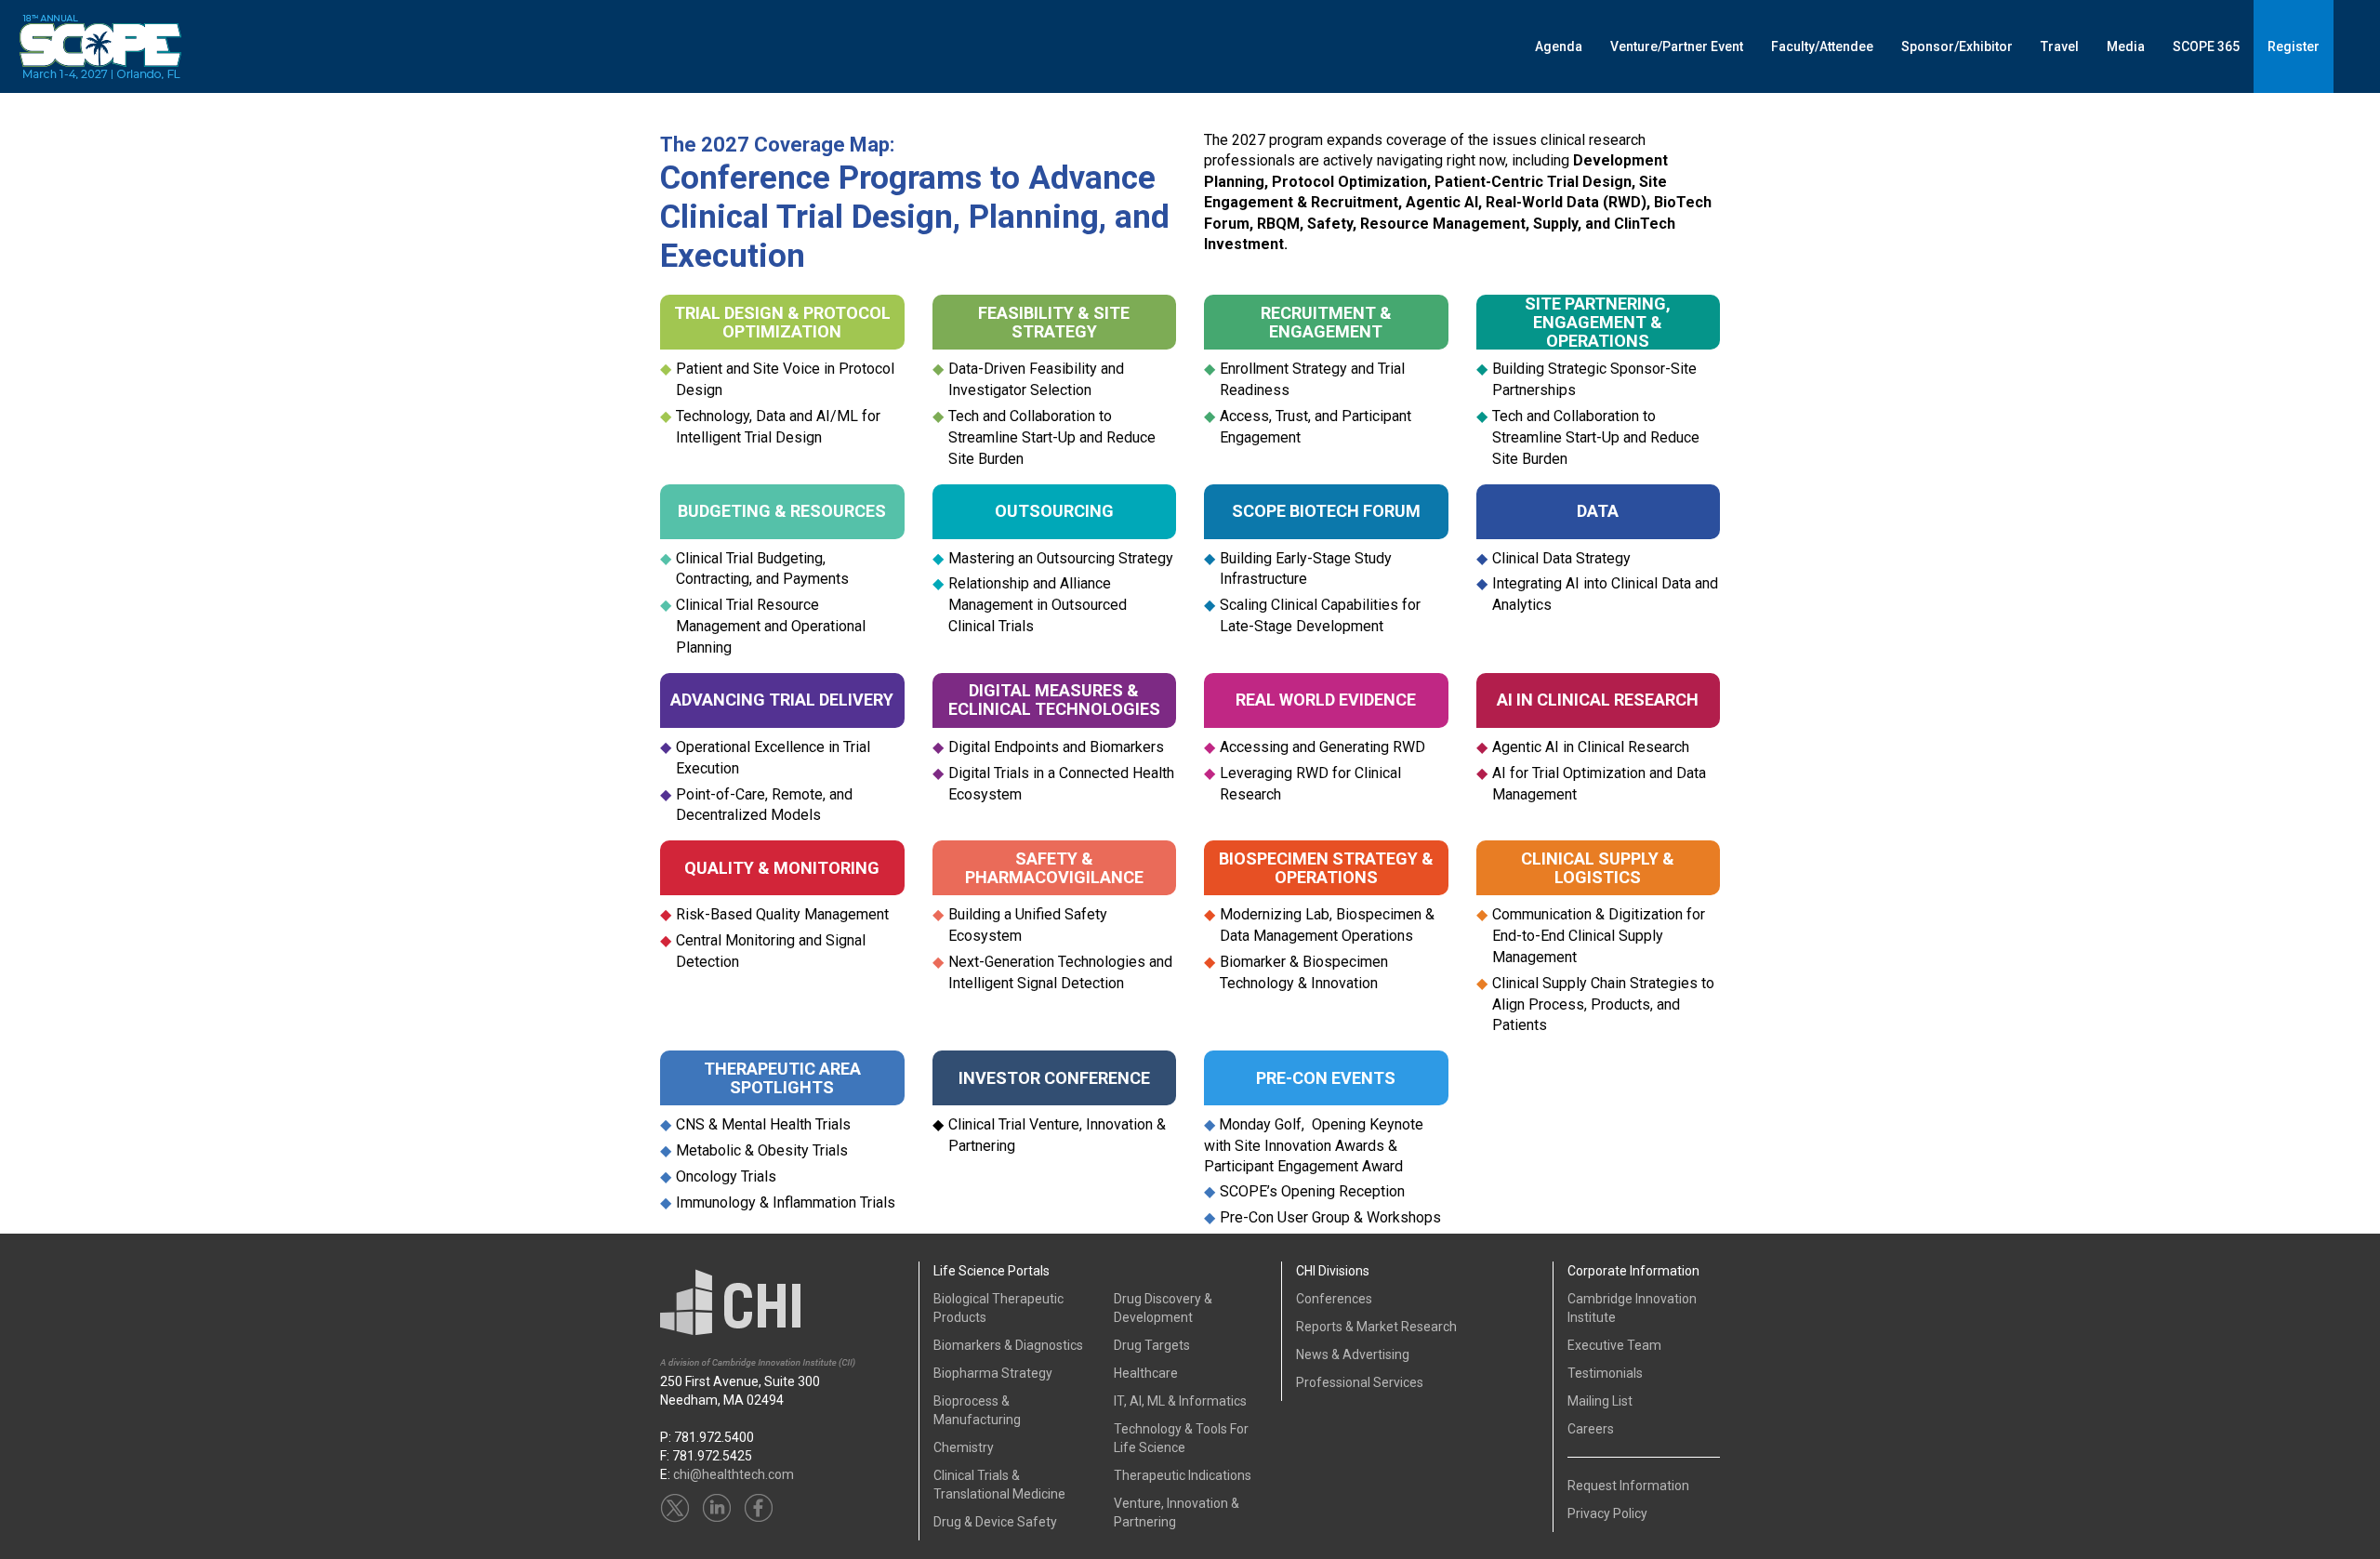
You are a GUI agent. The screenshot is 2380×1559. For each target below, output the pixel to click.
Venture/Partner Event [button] (1677, 46)
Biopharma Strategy (993, 1373)
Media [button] (2126, 46)
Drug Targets (1152, 1345)
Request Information (1628, 1486)
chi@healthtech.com (734, 1474)
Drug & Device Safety (995, 1522)
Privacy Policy (1607, 1513)
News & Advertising (1353, 1354)
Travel (2060, 46)
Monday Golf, (1260, 1124)
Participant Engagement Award (1303, 1166)
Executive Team (1614, 1345)
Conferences (1334, 1299)
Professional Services (1360, 1382)
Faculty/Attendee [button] (1822, 46)
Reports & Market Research (1376, 1327)
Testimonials (1605, 1373)
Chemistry (964, 1447)
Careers (1591, 1429)
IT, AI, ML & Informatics (1180, 1401)
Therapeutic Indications (1183, 1475)
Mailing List (1600, 1401)
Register (2294, 46)
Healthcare (1146, 1373)
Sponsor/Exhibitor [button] (1957, 46)
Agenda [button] (1559, 46)
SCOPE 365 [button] (2206, 46)
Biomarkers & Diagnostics (1008, 1345)
